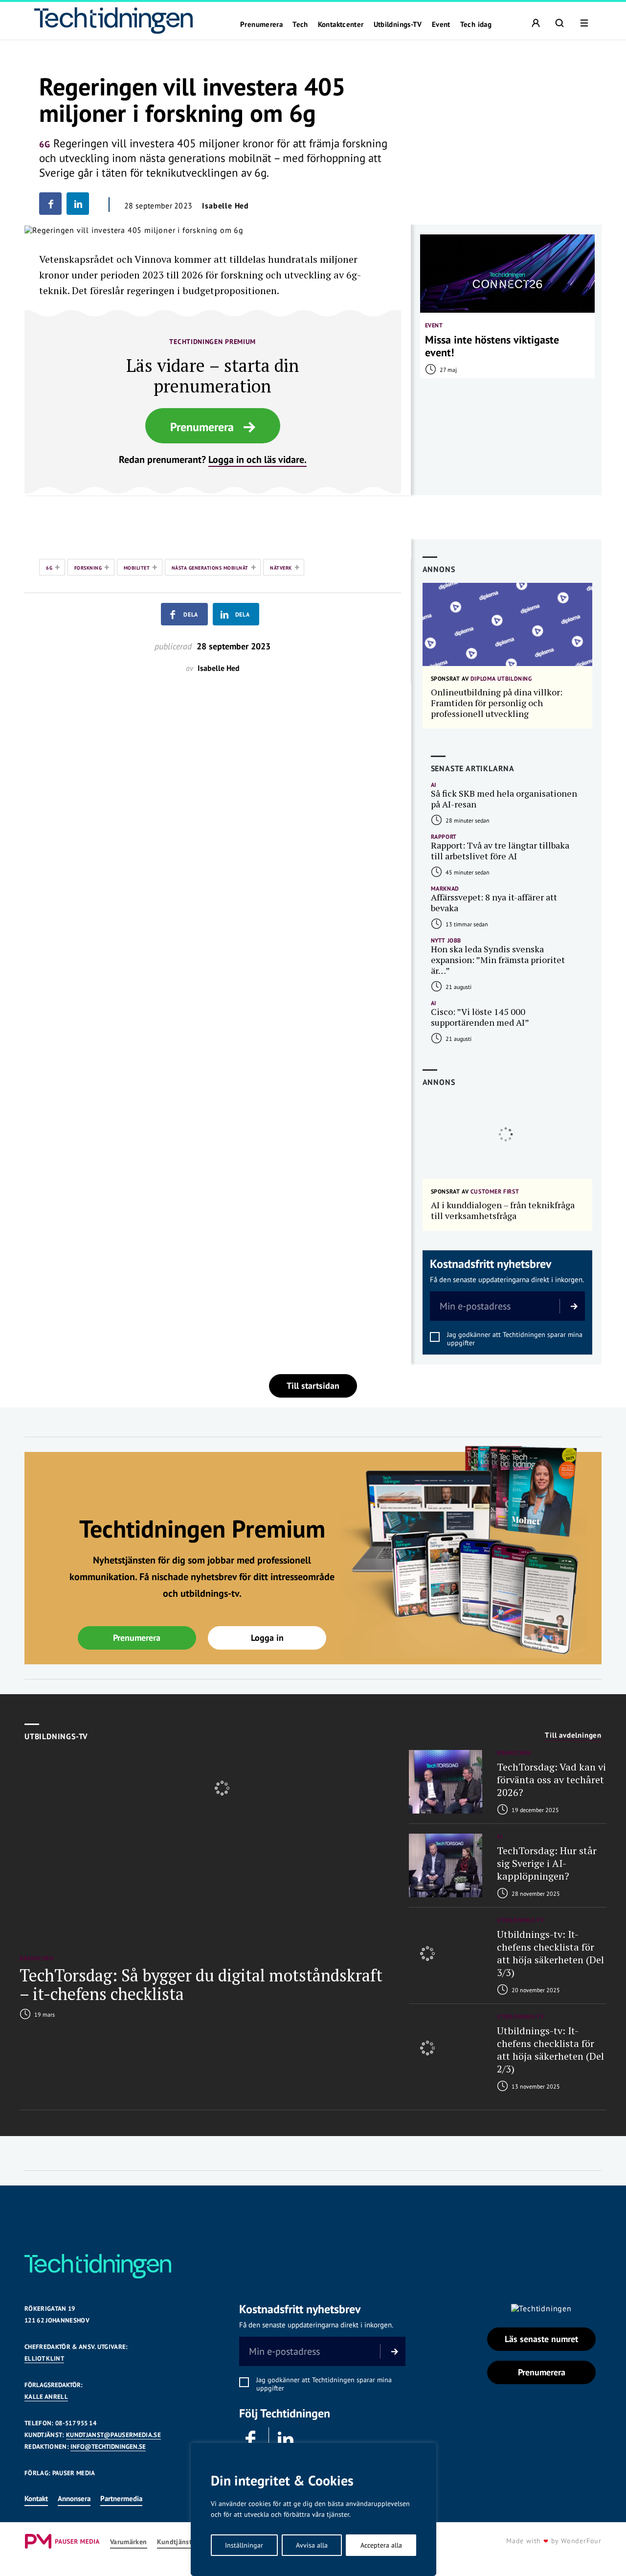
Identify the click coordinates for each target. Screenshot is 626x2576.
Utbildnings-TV (398, 24)
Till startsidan (313, 1386)
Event (441, 24)
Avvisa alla (312, 2545)
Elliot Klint (44, 2358)
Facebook (251, 2439)
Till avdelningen (573, 1735)
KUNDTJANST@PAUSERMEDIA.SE (113, 2435)
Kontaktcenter (341, 24)
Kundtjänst (175, 2542)
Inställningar (244, 2545)
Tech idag (476, 24)
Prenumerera (261, 24)
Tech (300, 24)
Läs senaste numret (541, 2339)
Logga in (267, 1638)
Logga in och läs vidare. (257, 460)
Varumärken (129, 2542)
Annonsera (74, 2498)
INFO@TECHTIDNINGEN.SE (108, 2447)
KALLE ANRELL (46, 2397)
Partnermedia (121, 2498)
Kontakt (36, 2498)
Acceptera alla (381, 2545)
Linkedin (286, 2439)
